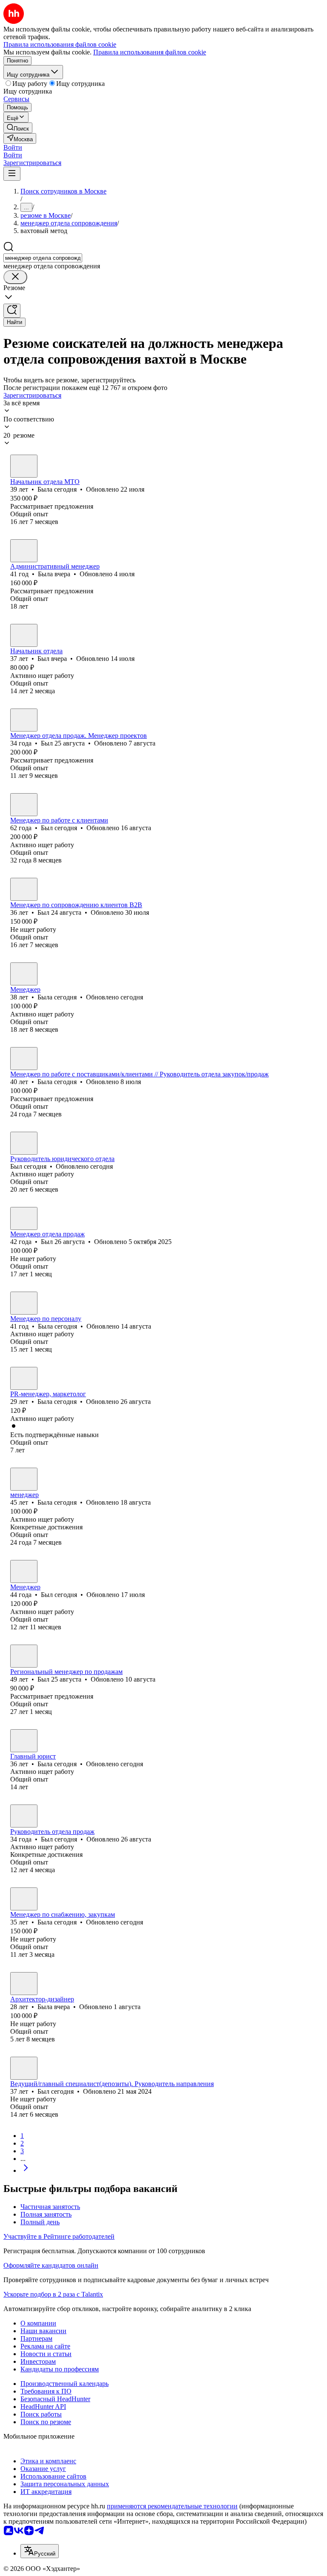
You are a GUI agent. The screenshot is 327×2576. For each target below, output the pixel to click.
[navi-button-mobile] (12, 174)
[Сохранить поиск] (12, 311)
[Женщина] (24, 466)
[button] (13, 147)
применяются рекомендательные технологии (172, 2506)
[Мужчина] (24, 635)
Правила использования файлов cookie (150, 52)
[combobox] (43, 258)
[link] (18, 128)
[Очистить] (15, 277)
